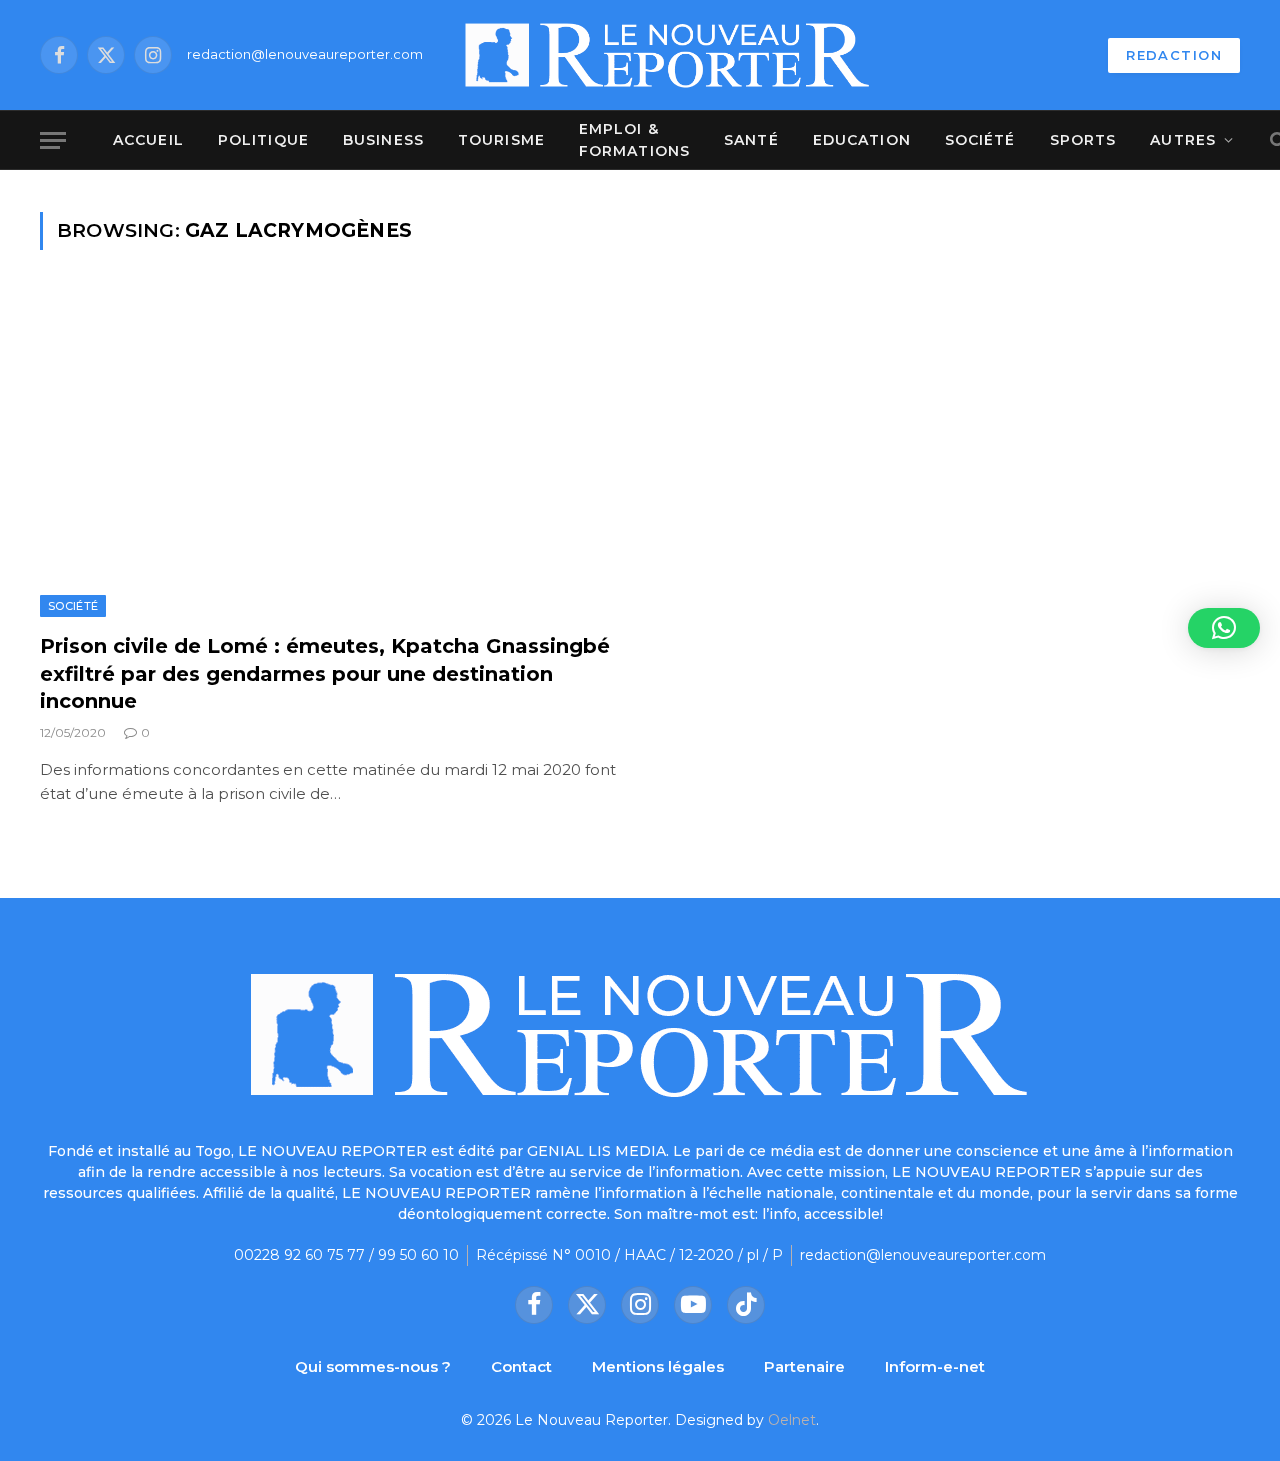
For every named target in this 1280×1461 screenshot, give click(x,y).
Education (862, 140)
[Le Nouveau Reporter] (668, 55)
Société (980, 140)
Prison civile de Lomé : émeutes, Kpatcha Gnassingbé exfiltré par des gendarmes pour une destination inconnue (325, 673)
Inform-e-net (935, 1366)
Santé (751, 140)
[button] (1224, 628)
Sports (1083, 140)
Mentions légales (658, 1366)
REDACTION (1174, 55)
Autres (1183, 140)
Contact (521, 1366)
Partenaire (804, 1366)
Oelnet (792, 1420)
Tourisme (501, 140)
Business (383, 140)
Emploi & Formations (634, 140)
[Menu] (53, 140)
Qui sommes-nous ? (373, 1366)
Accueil (148, 140)
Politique (263, 140)
